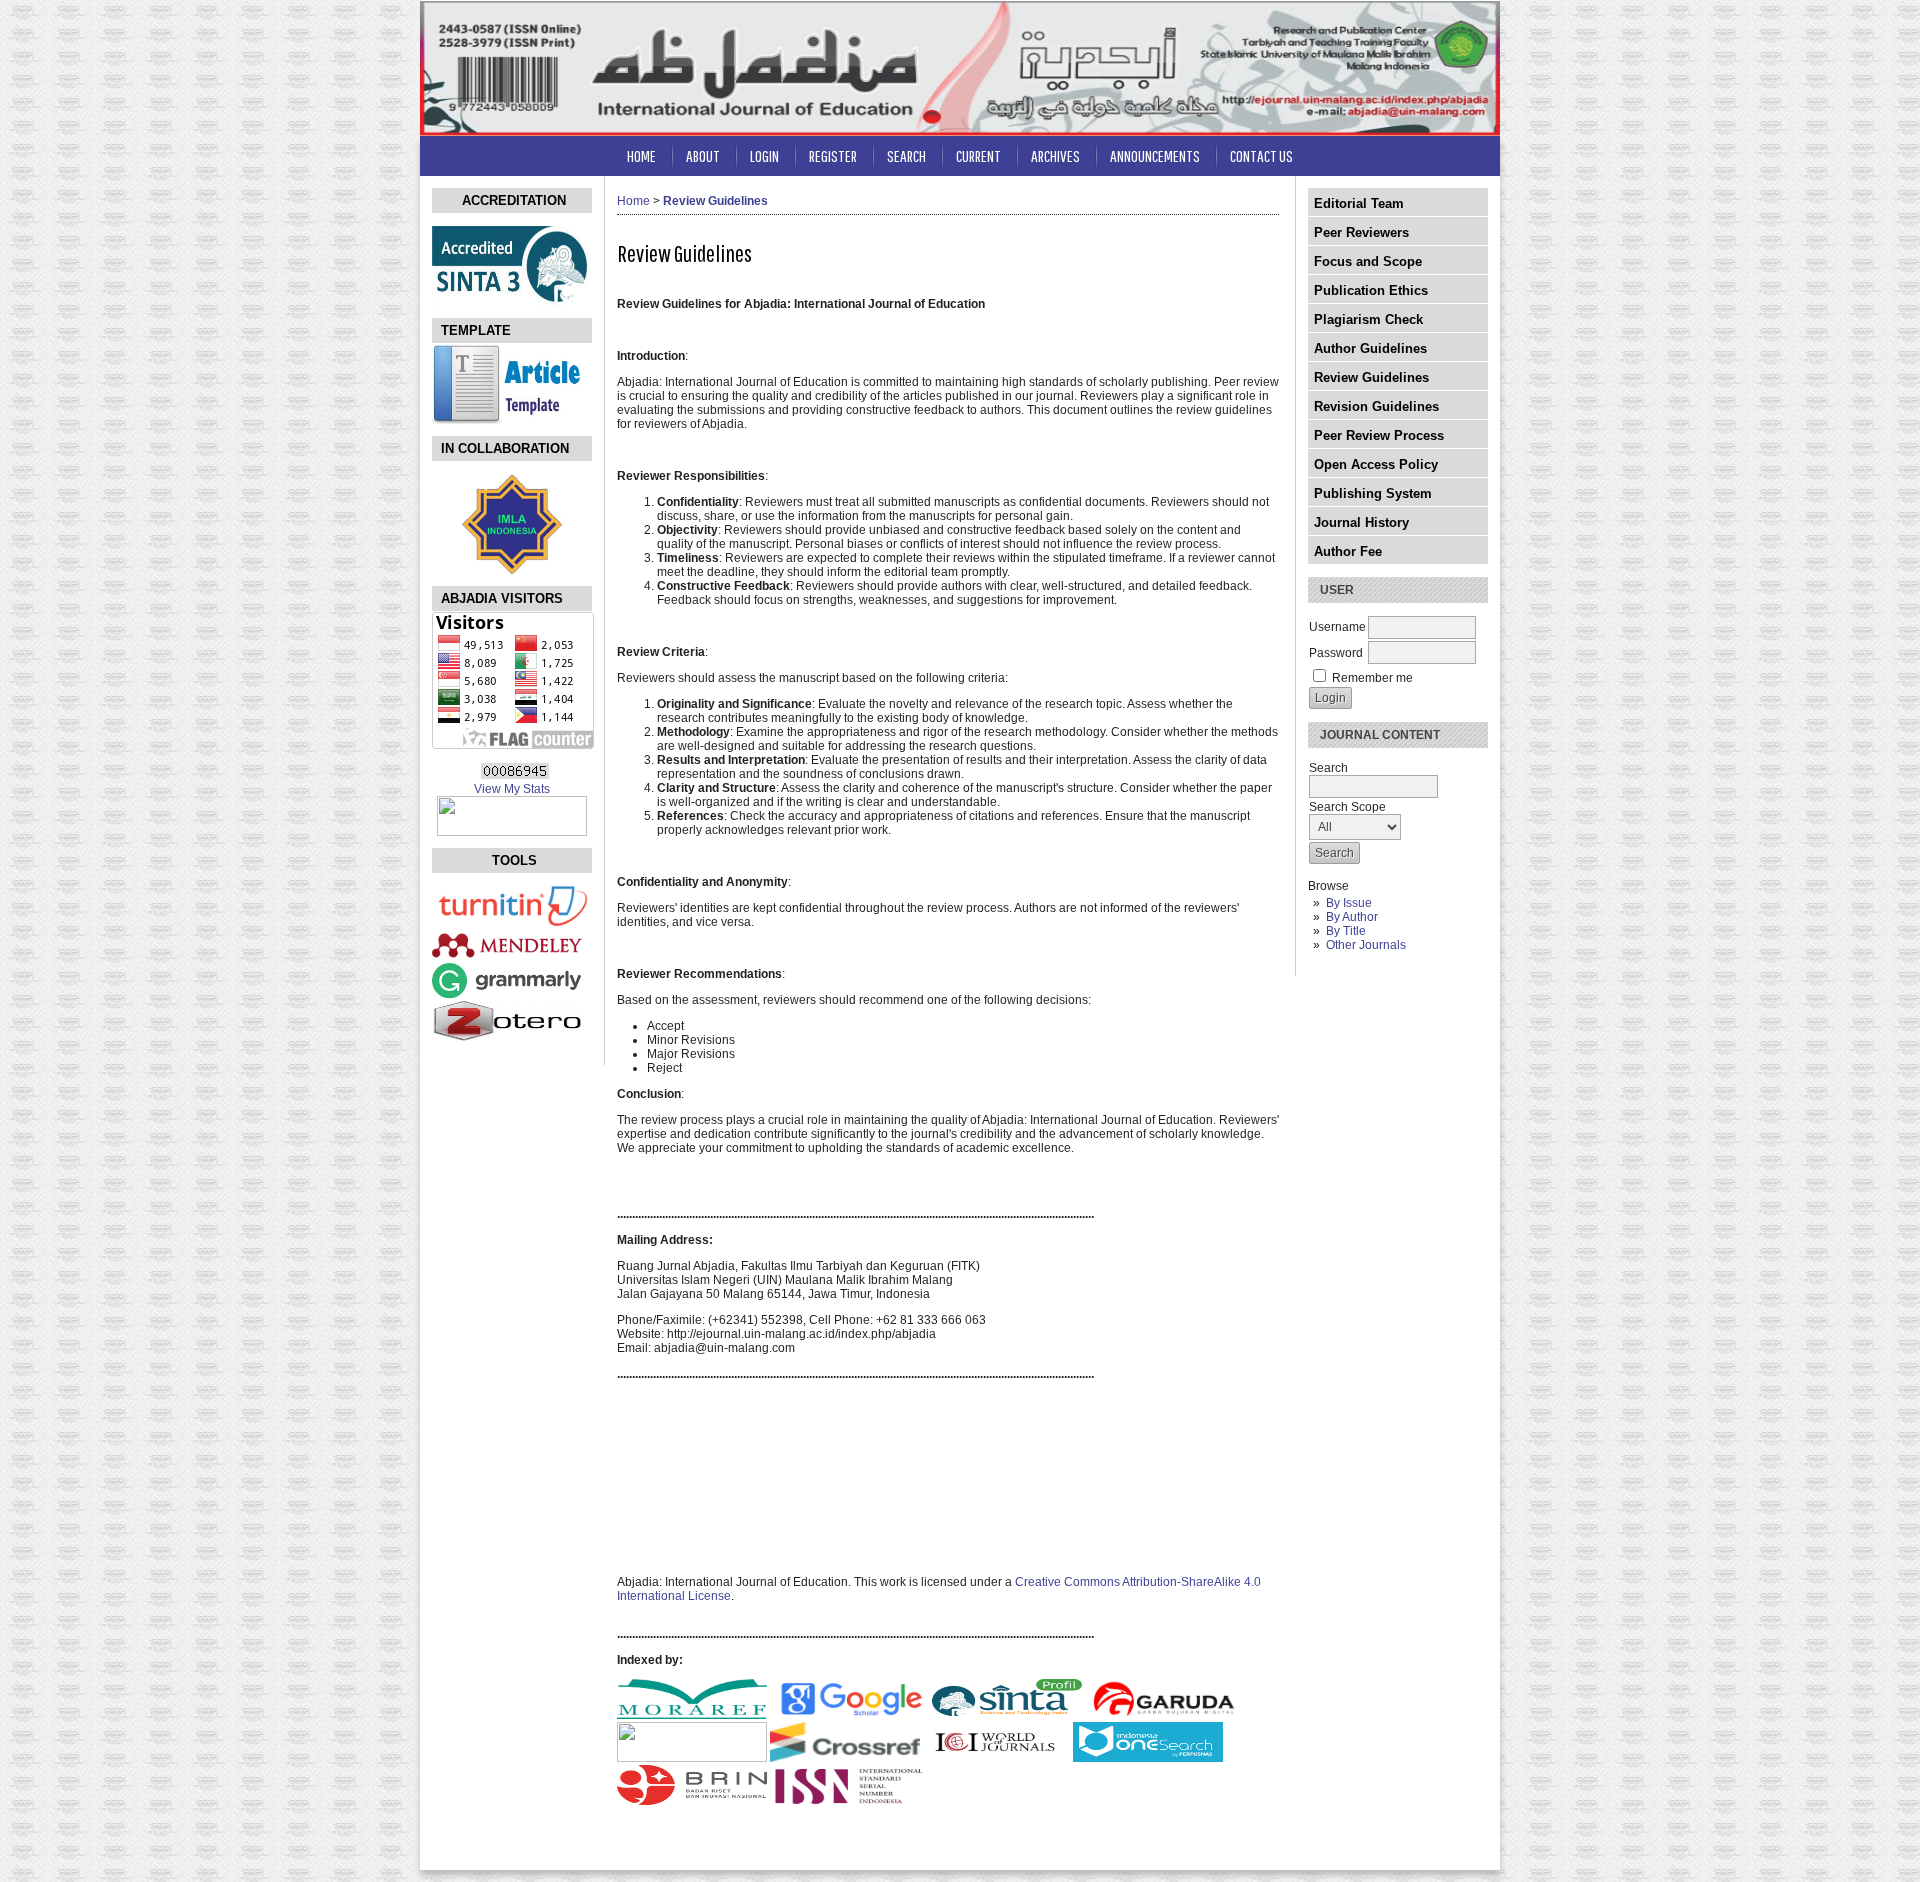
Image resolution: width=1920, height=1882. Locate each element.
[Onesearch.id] (1148, 1758)
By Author (1352, 917)
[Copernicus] (995, 1758)
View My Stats (512, 789)
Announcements (1155, 155)
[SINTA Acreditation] (512, 302)
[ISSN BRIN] (692, 1801)
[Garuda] (1166, 1715)
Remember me (1372, 678)
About (703, 155)
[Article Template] (507, 420)
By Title (1346, 931)
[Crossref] (845, 1758)
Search (906, 155)
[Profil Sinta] (1007, 1715)
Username (1337, 627)
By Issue (1349, 903)
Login (764, 155)
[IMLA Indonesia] (512, 570)
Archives (1055, 155)
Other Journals (1366, 945)
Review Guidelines (715, 201)
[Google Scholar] (851, 1715)
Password (1336, 653)
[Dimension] (692, 1758)
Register (833, 155)
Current (978, 155)
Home (641, 155)
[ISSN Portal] (848, 1801)
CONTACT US (1261, 155)
